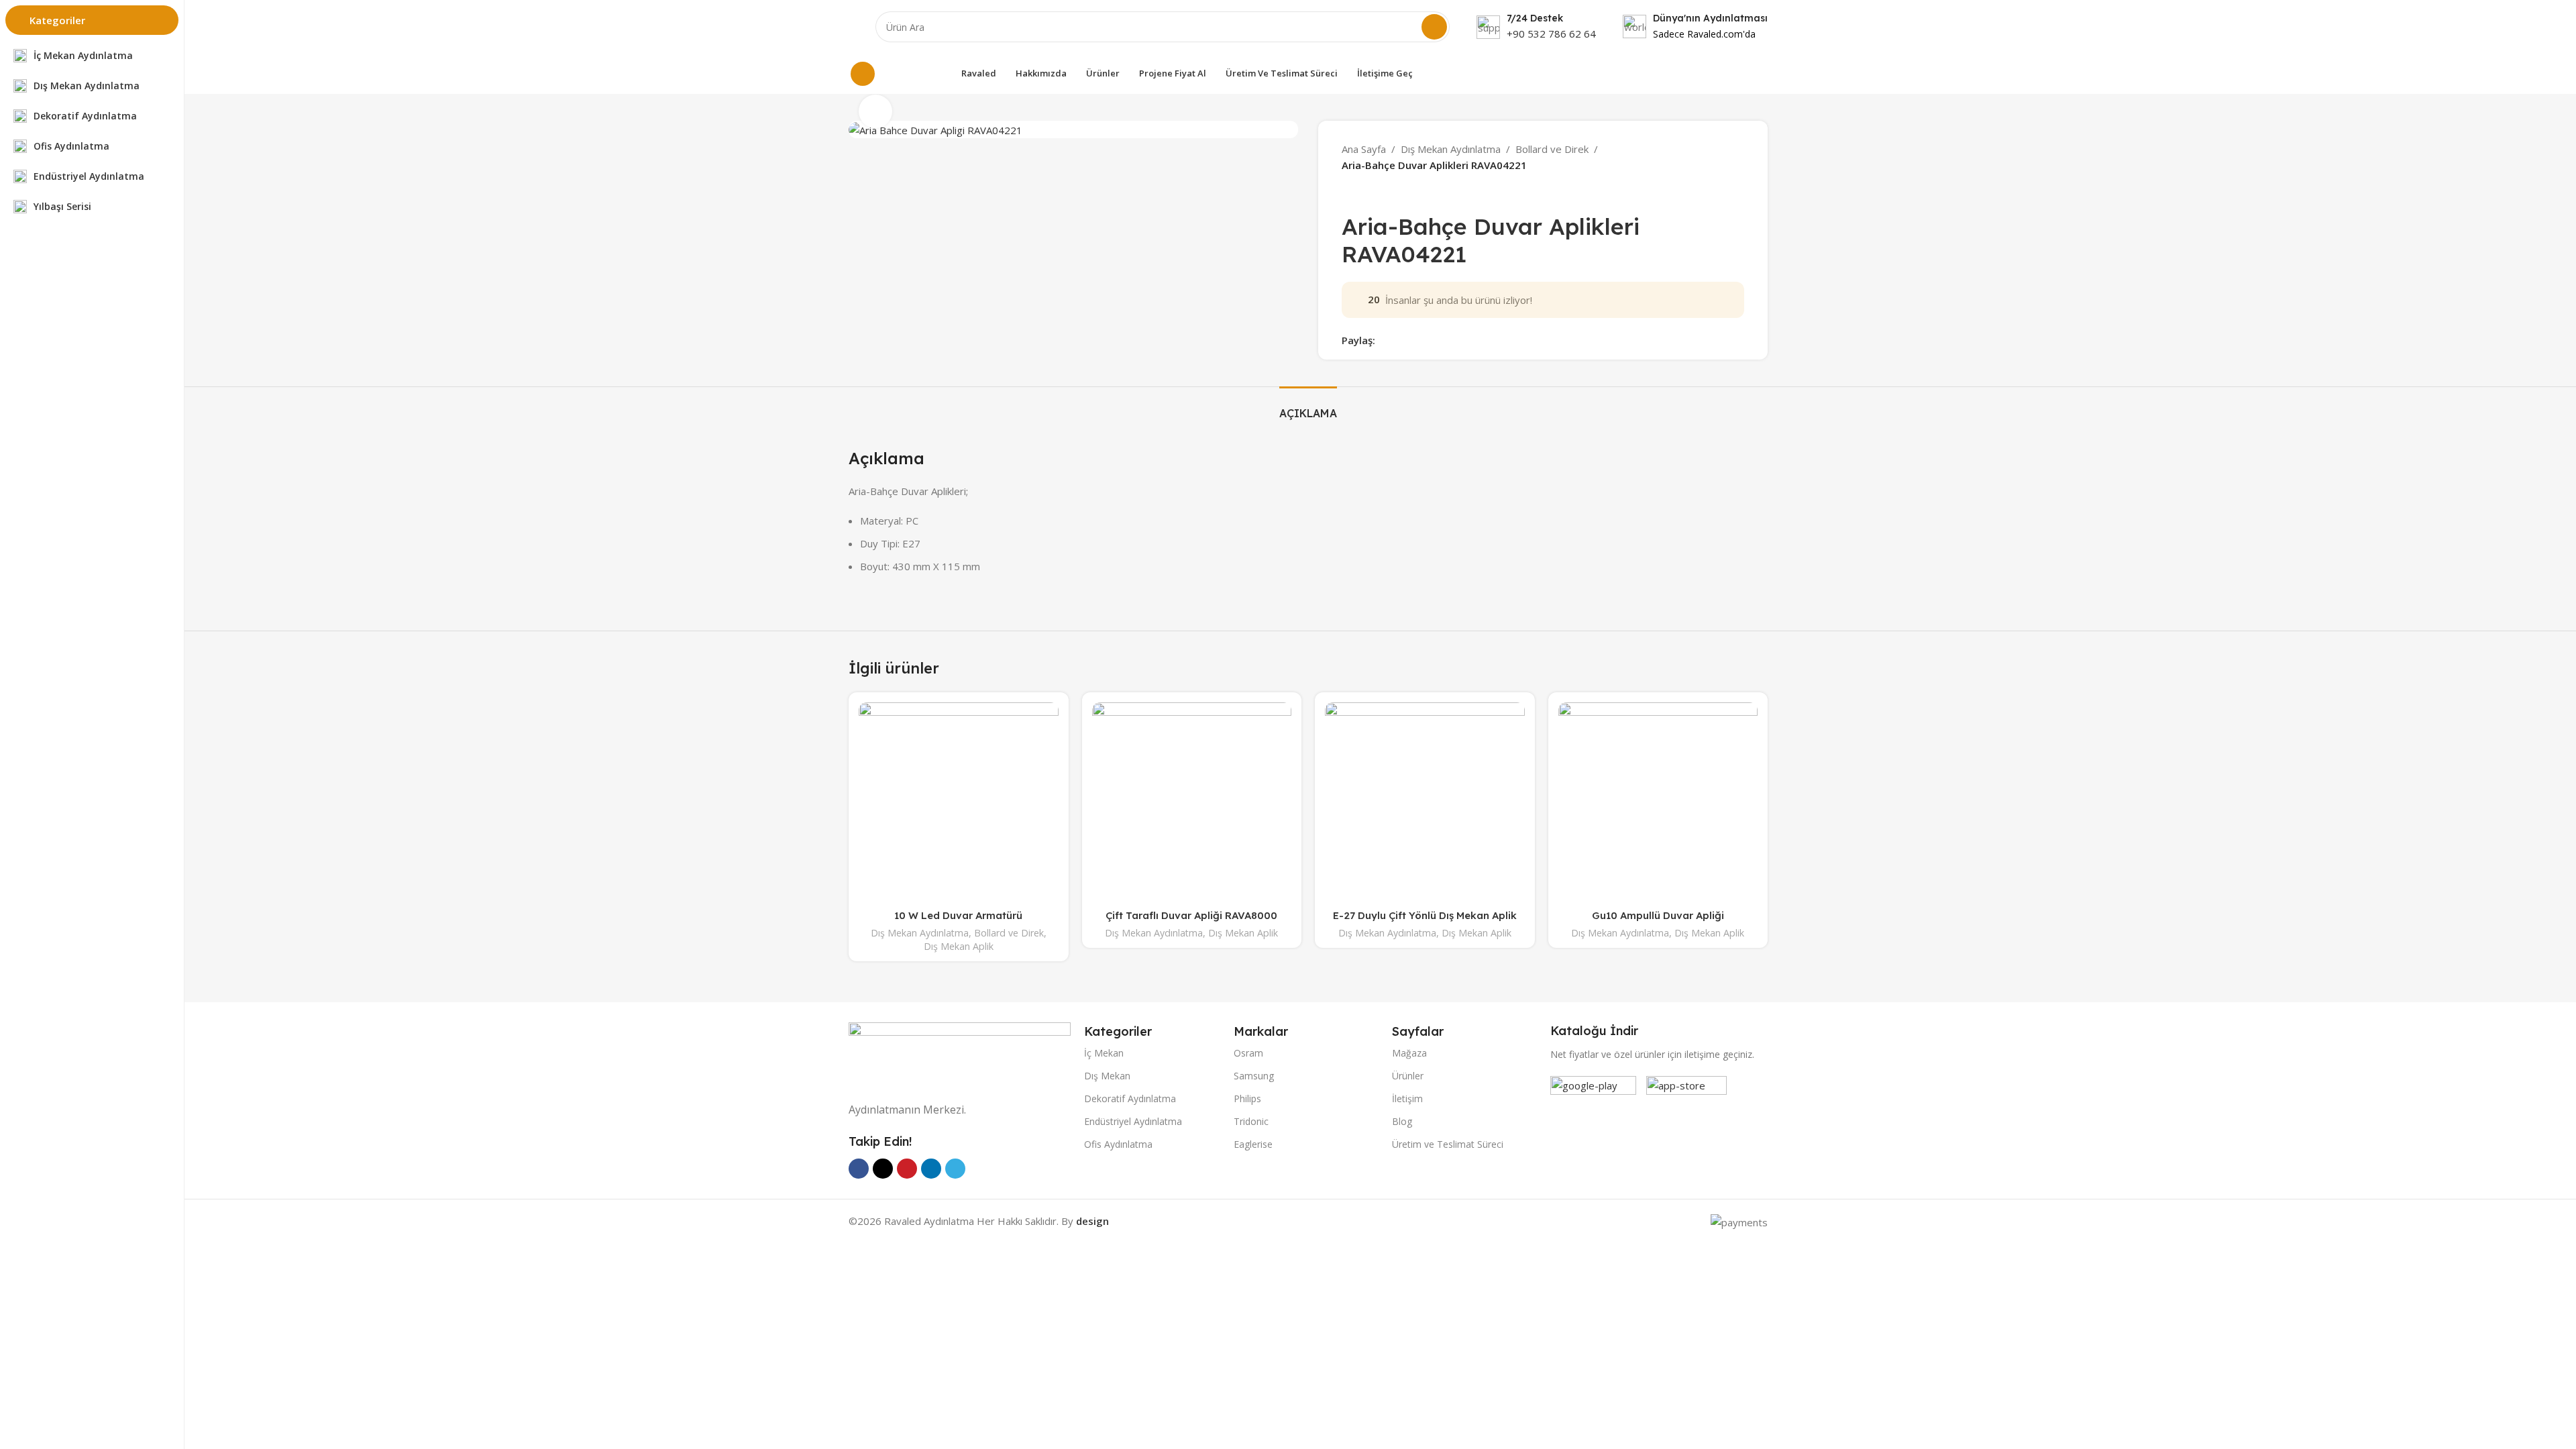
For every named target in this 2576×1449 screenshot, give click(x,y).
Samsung (1254, 1076)
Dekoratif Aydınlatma (1130, 1098)
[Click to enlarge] (875, 111)
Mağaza (1409, 1053)
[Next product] (1375, 193)
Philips (1247, 1098)
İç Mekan (1104, 1053)
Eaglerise (1253, 1144)
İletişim (1407, 1098)
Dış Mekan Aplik (959, 946)
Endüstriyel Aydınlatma (1133, 1121)
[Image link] (960, 1054)
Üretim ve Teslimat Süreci (1448, 1144)
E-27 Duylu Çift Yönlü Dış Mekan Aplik (1425, 915)
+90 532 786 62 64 (1551, 34)
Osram (1248, 1053)
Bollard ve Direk (1552, 149)
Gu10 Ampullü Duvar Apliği (1658, 915)
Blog (1402, 1121)
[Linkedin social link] (1429, 340)
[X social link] (1398, 340)
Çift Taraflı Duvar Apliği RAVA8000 (1191, 915)
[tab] (1308, 407)
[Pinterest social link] (1414, 340)
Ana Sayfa (1364, 149)
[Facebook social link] (1383, 340)
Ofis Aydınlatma (1118, 1144)
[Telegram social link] (1445, 340)
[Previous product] (1348, 193)
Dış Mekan (1107, 1076)
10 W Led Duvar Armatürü (958, 915)
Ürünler (1408, 1076)
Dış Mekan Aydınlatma (1451, 149)
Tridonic (1251, 1121)
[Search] (1434, 27)
